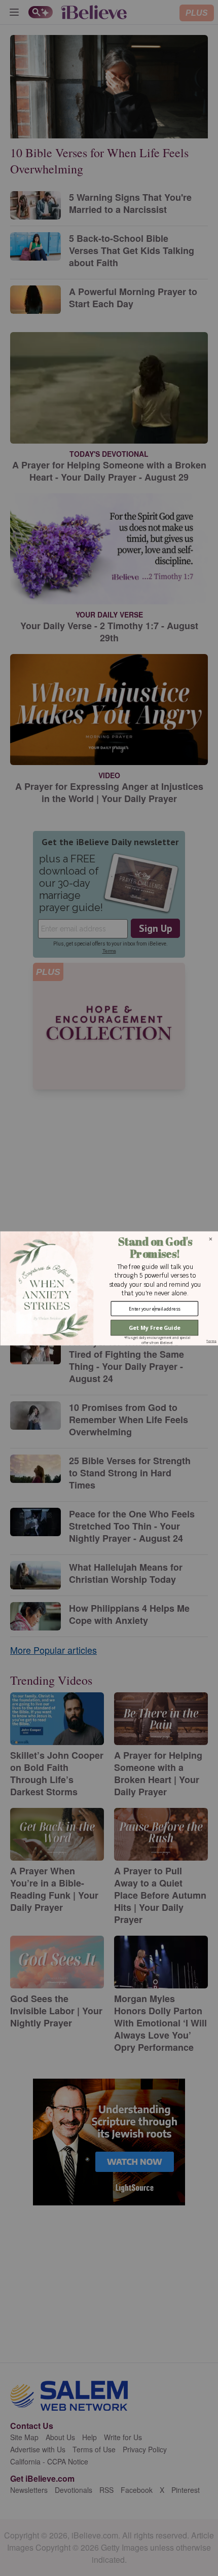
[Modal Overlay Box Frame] (109, 1288)
